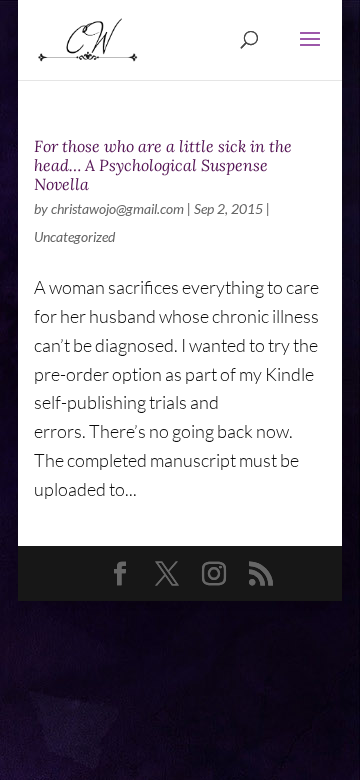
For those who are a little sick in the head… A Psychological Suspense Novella (163, 165)
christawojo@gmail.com (117, 208)
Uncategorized (74, 236)
